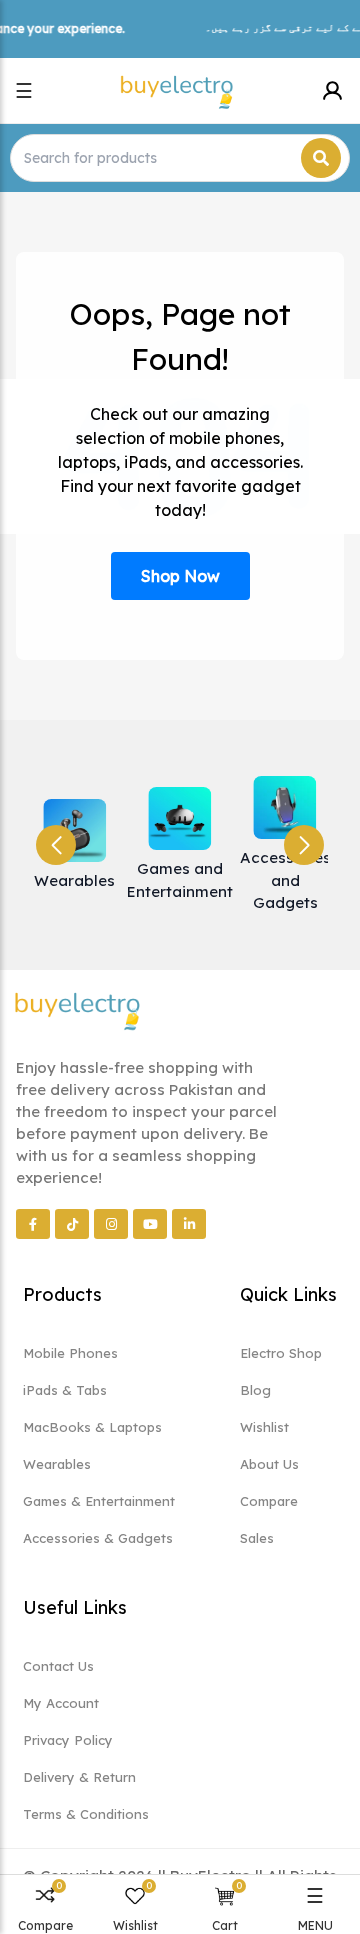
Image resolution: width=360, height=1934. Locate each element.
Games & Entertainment (99, 1501)
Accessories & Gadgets (98, 1538)
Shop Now (180, 576)
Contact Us (58, 1666)
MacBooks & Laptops (92, 1427)
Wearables (57, 1464)
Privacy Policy (68, 1740)
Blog (255, 1390)
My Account (61, 1703)
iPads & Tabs (65, 1390)
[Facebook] (33, 1224)
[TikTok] (72, 1224)
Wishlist (264, 1427)
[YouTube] (150, 1224)
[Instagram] (111, 1224)
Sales (257, 1538)
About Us (269, 1464)
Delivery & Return (79, 1777)
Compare (269, 1501)
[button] (304, 845)
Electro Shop (281, 1353)
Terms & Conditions (86, 1814)
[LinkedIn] (189, 1224)
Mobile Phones (70, 1353)
